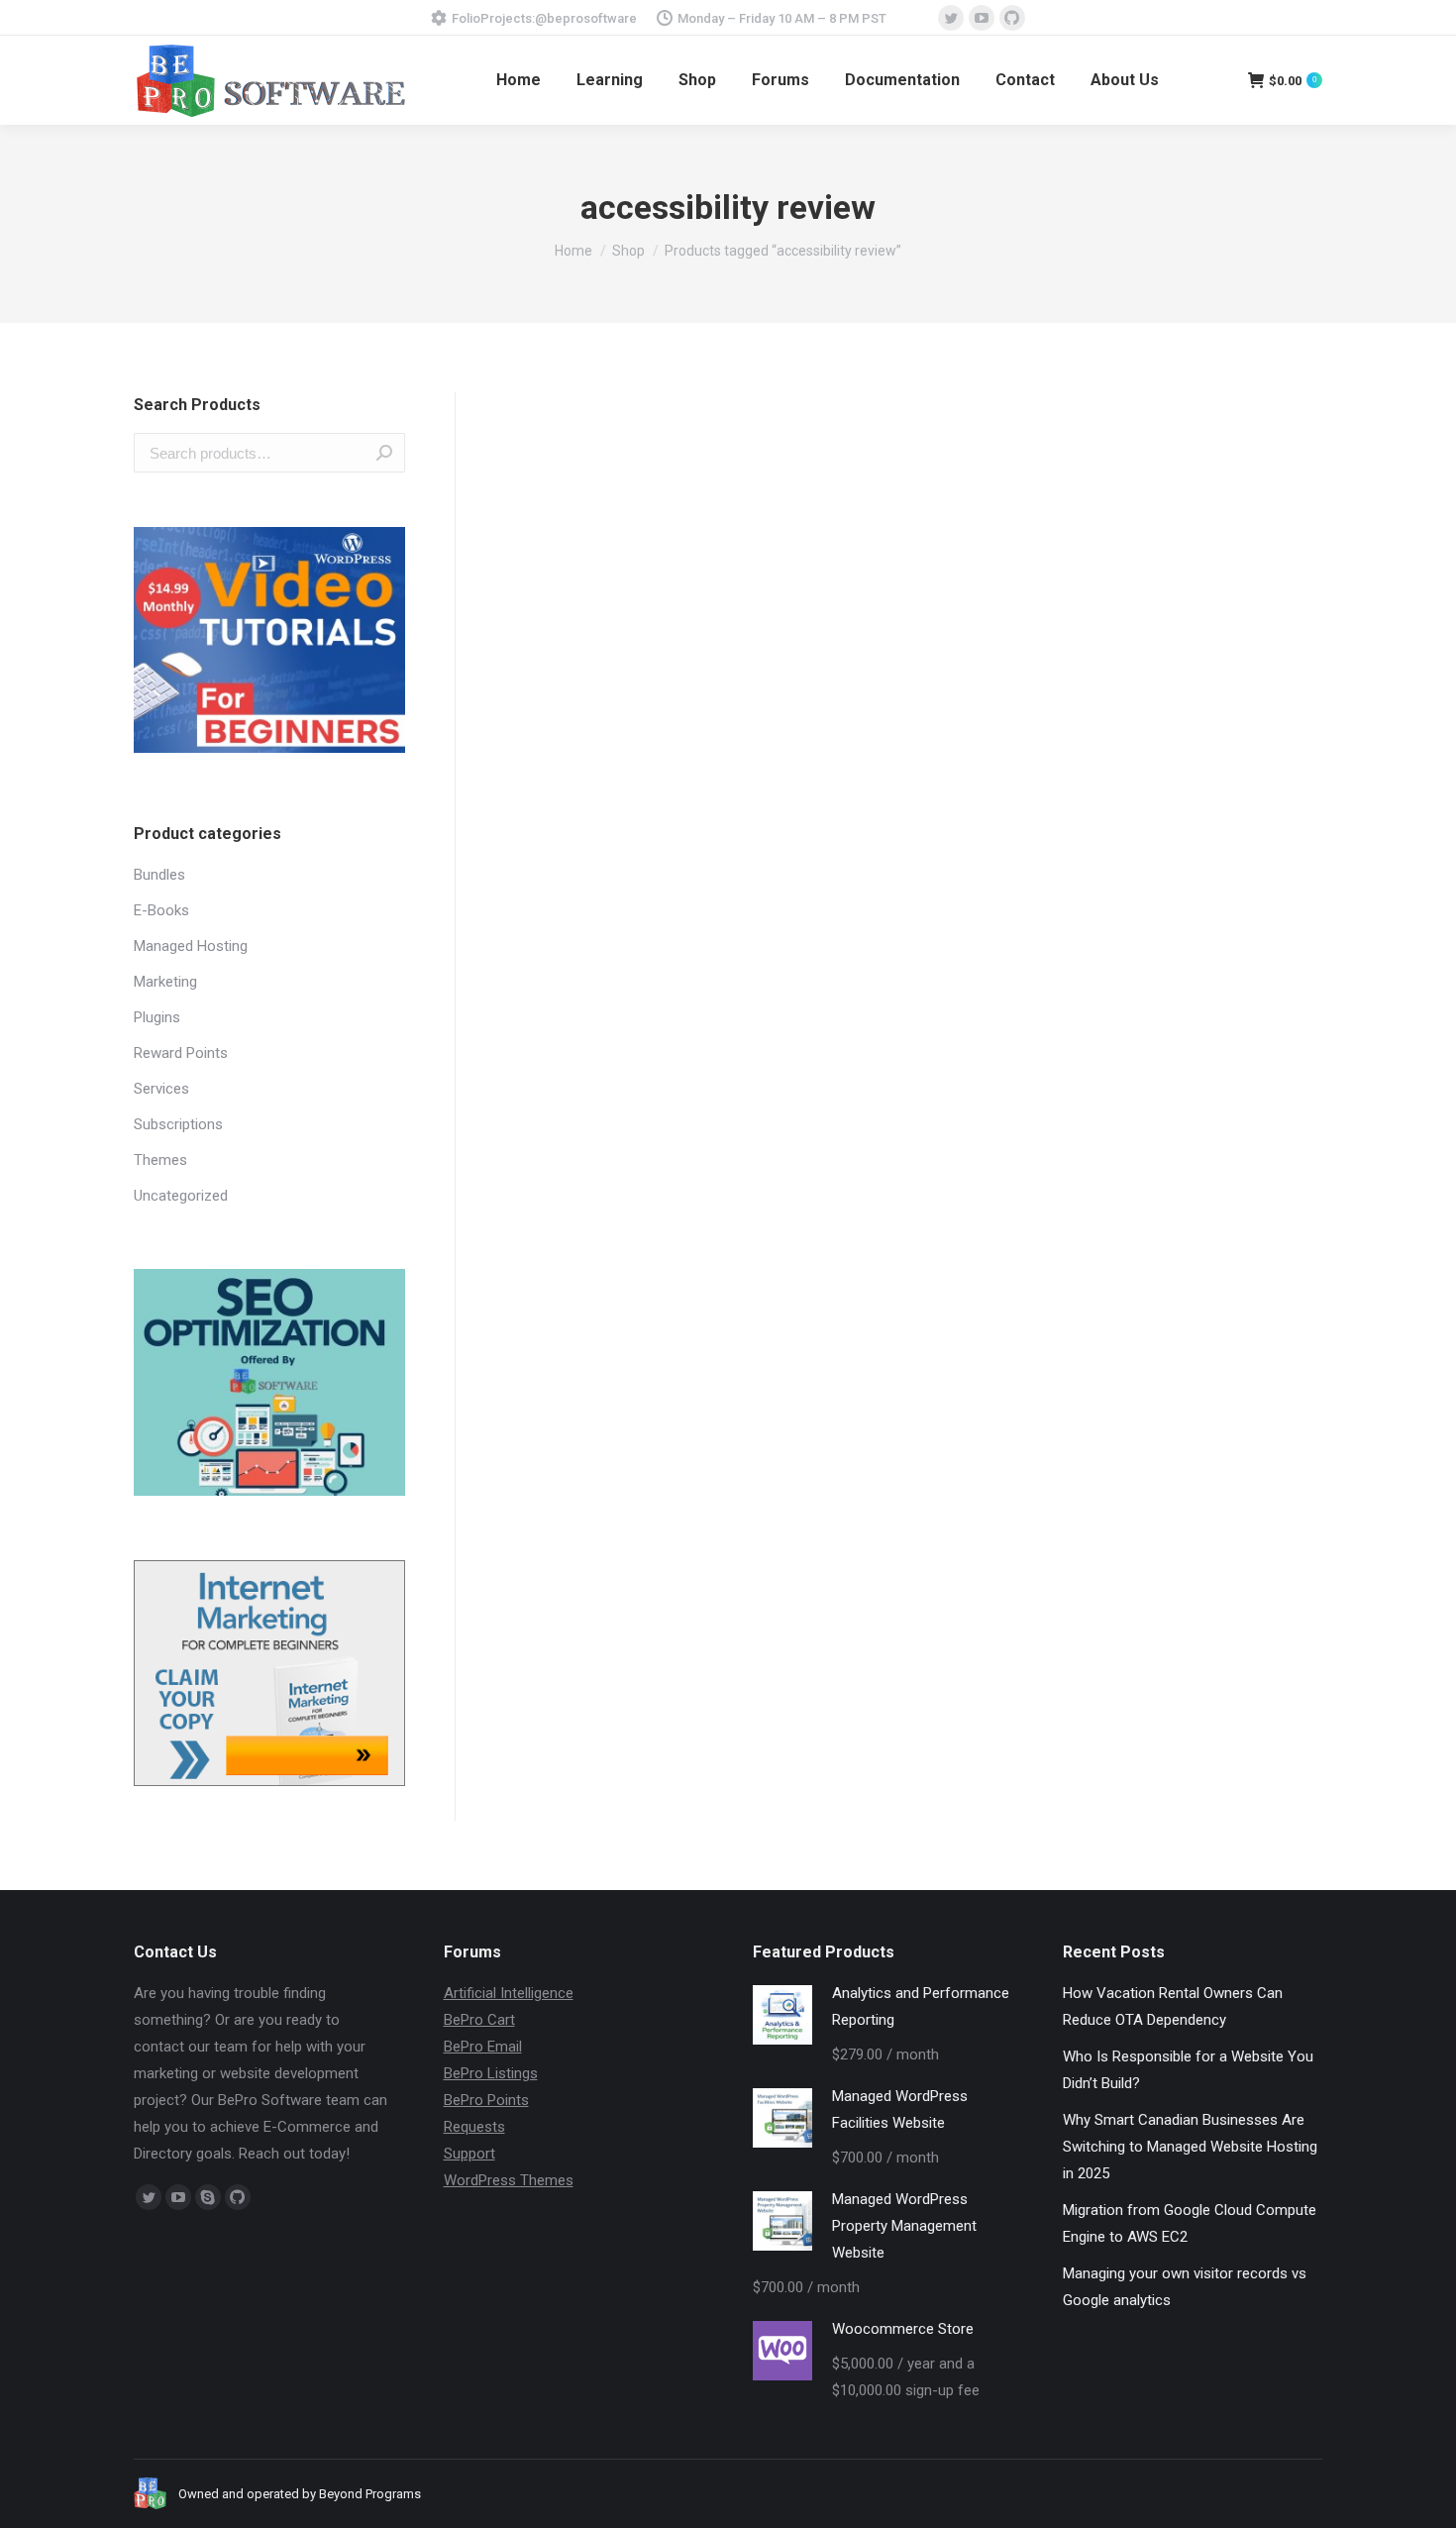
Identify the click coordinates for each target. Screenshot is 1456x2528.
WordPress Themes (509, 2180)
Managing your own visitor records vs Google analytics (1185, 2287)
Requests (474, 2127)
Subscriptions (178, 1124)
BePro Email (483, 2047)
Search (384, 453)
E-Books (161, 910)
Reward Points (181, 1053)
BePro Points (486, 2100)
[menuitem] (519, 80)
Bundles (159, 875)
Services (161, 1089)
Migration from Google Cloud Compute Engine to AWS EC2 (1190, 2223)
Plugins (157, 1017)
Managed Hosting (191, 946)
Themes (160, 1160)
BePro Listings (491, 2073)
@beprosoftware (586, 18)
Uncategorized (181, 1196)
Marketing (165, 982)
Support (469, 2154)
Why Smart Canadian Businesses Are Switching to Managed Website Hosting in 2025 (1190, 2147)
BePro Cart (479, 2020)
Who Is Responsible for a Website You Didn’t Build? (1188, 2070)
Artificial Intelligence (509, 1993)
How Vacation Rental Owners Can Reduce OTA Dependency (1173, 2006)
